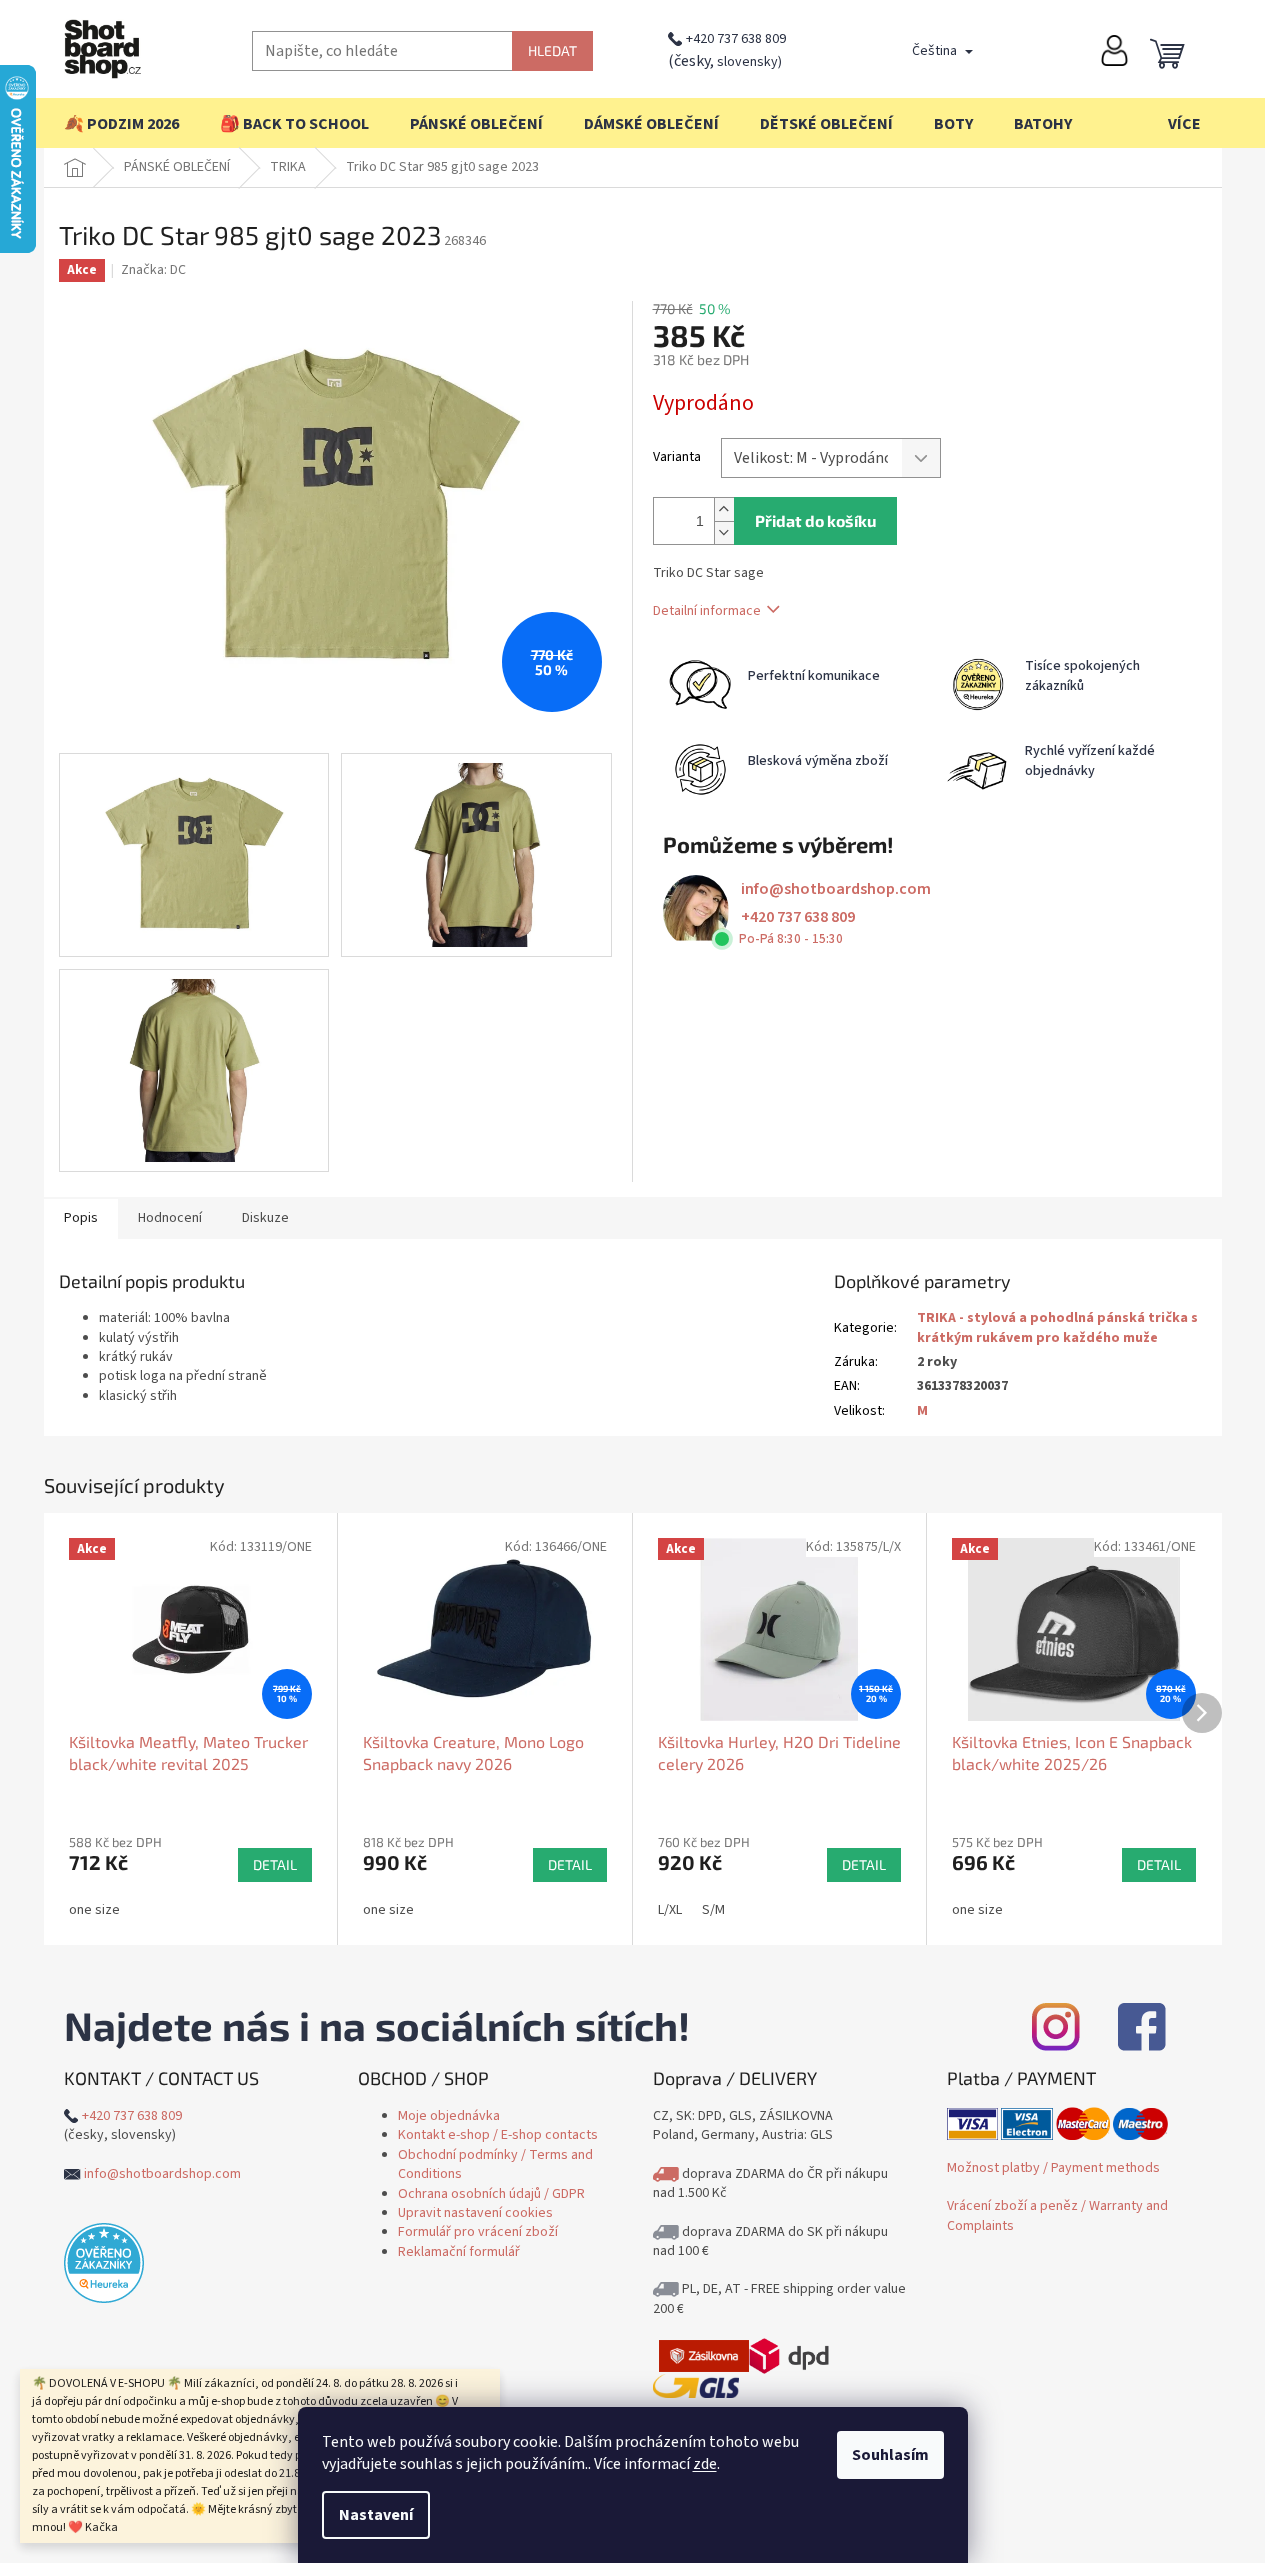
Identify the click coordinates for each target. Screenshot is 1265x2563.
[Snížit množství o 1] (724, 532)
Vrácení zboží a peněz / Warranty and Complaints (1057, 2215)
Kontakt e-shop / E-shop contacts (498, 2135)
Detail (275, 1864)
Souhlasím (890, 2455)
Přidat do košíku (815, 520)
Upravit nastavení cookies (475, 2213)
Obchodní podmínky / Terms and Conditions (495, 2164)
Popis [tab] (81, 1218)
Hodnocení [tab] (170, 1218)
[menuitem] (121, 124)
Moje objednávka (449, 2116)
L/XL (670, 1910)
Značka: (153, 270)
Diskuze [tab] (265, 1218)
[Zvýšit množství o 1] (724, 509)
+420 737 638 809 (736, 39)
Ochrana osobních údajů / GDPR (491, 2194)
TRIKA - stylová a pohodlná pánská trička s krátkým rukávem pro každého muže (1057, 1327)
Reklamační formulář (459, 2252)
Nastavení (376, 2515)
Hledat (552, 50)
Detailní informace (707, 611)
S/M (713, 1910)
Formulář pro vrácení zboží (478, 2232)
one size (94, 1910)
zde (705, 2464)
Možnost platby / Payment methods (1053, 2168)
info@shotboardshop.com (836, 889)
